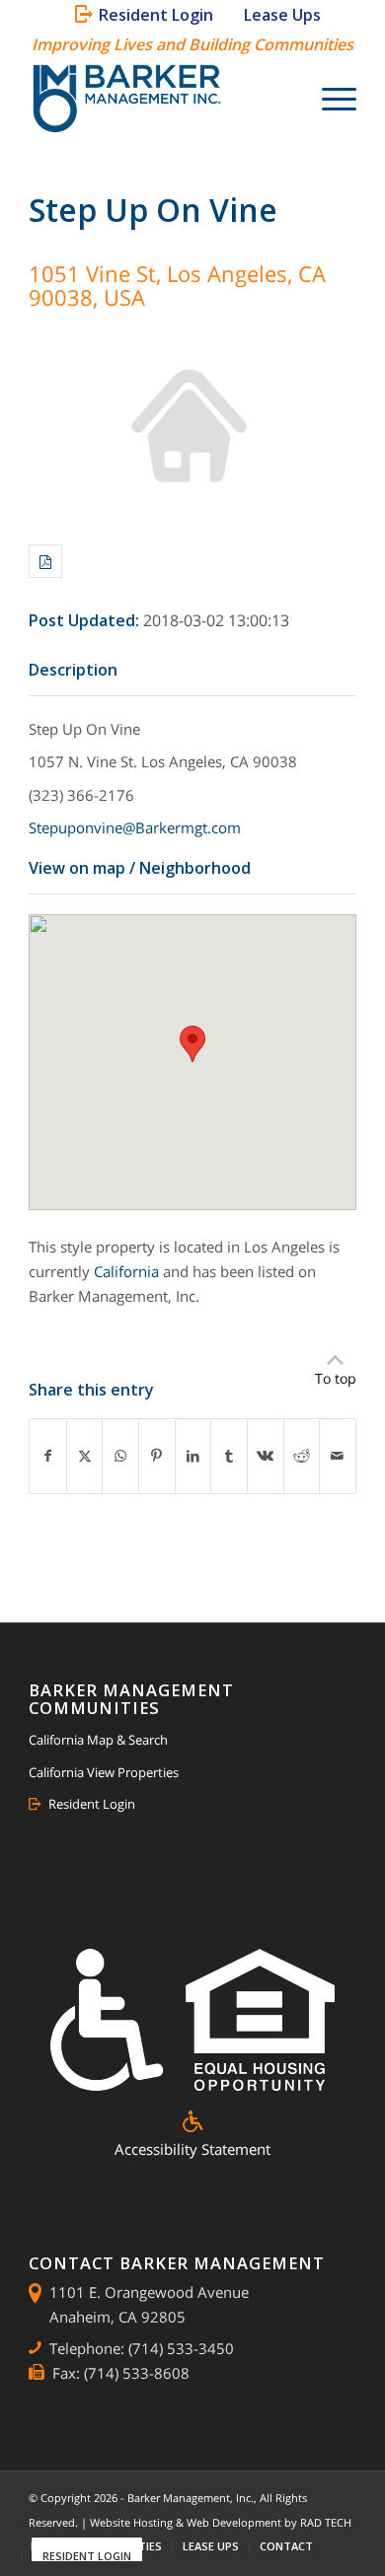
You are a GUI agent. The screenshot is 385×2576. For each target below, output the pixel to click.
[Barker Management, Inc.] (159, 100)
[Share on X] (85, 1456)
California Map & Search (98, 1740)
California (126, 1271)
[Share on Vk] (266, 1456)
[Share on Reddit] (302, 1456)
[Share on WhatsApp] (120, 1456)
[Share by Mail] (338, 1456)
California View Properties (104, 1772)
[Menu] (329, 100)
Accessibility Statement (192, 2149)
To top (336, 1378)
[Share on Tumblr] (229, 1456)
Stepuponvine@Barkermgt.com (135, 827)
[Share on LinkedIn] (193, 1456)
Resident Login (92, 1804)
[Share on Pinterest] (157, 1456)
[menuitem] (148, 15)
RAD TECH (326, 2522)
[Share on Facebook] (48, 1456)
